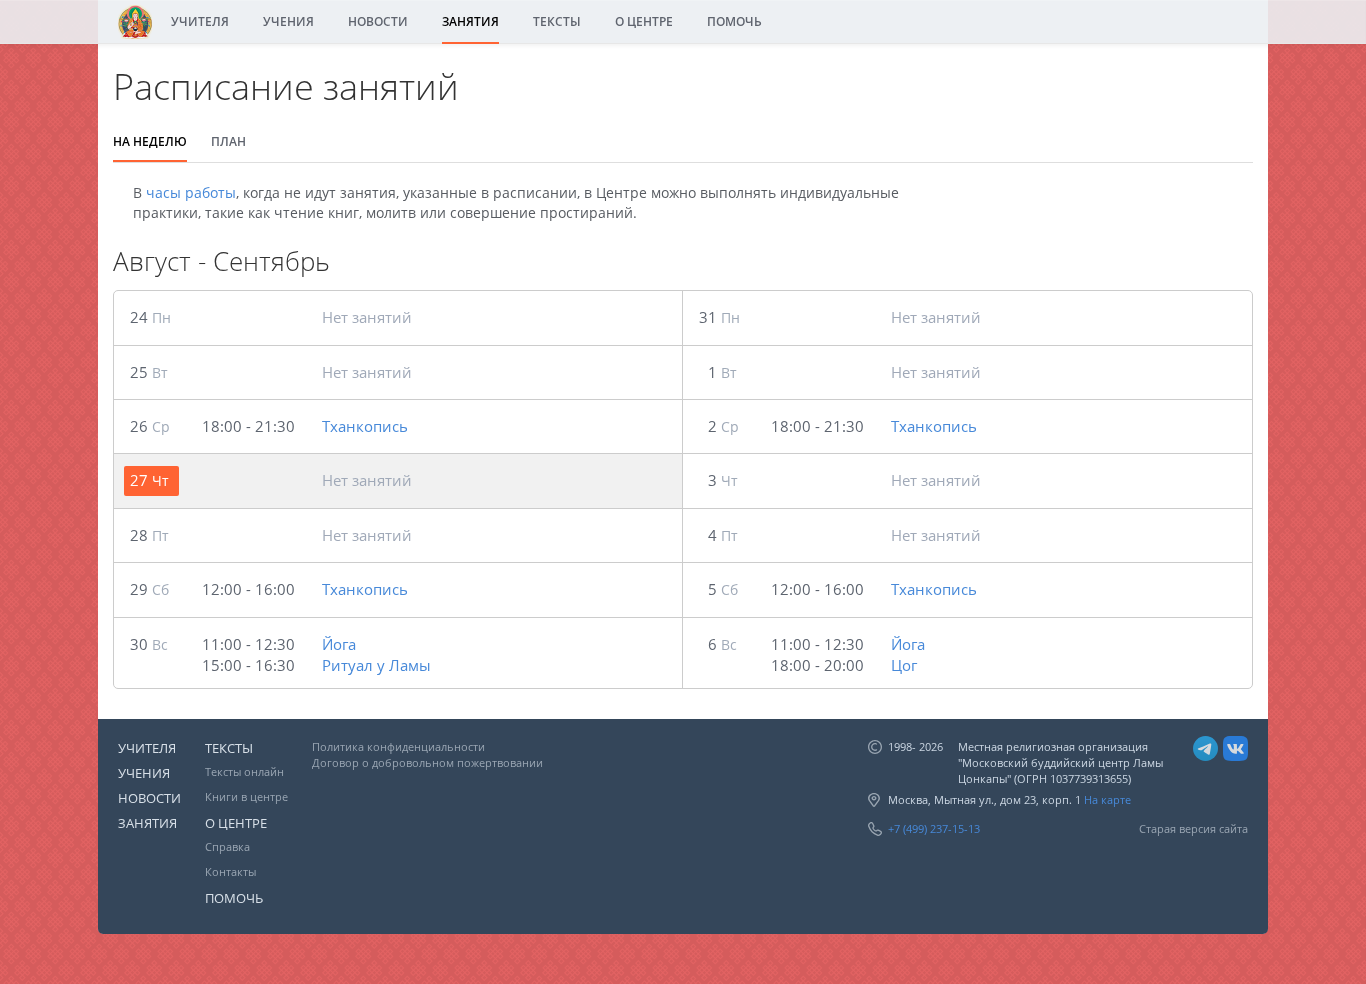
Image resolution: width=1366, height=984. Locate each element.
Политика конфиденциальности (398, 746)
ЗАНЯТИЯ (470, 21)
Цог (904, 665)
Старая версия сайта (1193, 828)
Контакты (230, 871)
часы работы (191, 192)
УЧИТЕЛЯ (200, 21)
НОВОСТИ (378, 21)
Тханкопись (365, 426)
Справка (227, 846)
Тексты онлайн (244, 771)
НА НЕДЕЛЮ (150, 141)
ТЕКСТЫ (557, 21)
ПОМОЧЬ (734, 21)
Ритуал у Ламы (376, 665)
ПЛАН (228, 141)
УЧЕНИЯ (288, 21)
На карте (1107, 799)
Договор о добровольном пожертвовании (427, 762)
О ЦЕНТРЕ (644, 21)
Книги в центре (246, 796)
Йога (339, 644)
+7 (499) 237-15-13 (934, 828)
